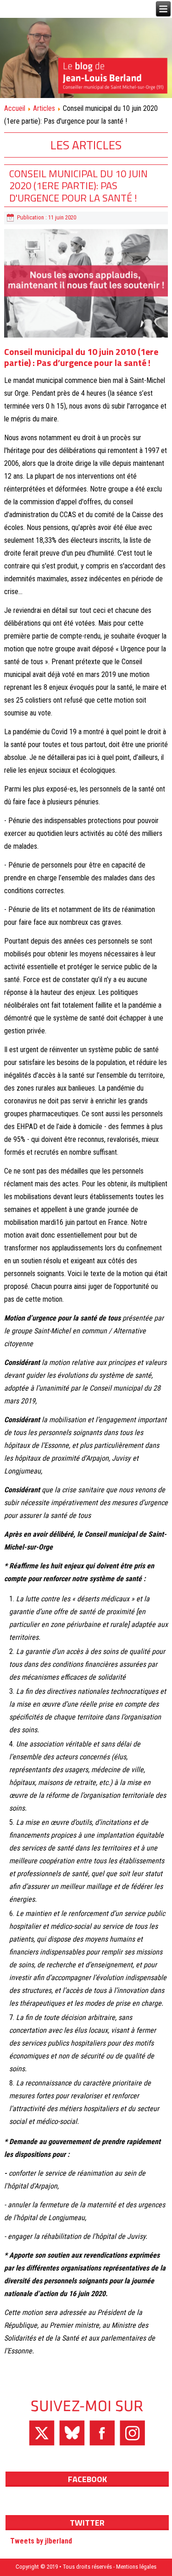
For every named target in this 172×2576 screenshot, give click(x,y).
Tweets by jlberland (41, 2541)
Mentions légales (136, 2567)
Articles (44, 108)
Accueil (15, 108)
